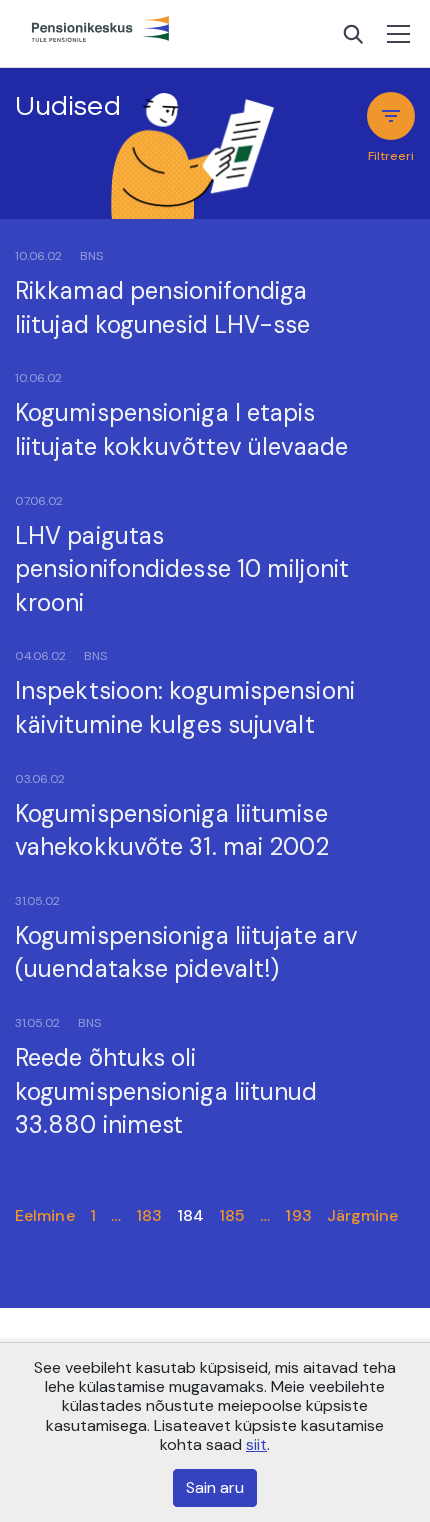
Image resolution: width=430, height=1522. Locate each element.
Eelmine (45, 1215)
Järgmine (363, 1215)
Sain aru (215, 1487)
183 (149, 1215)
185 (232, 1215)
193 (298, 1215)
